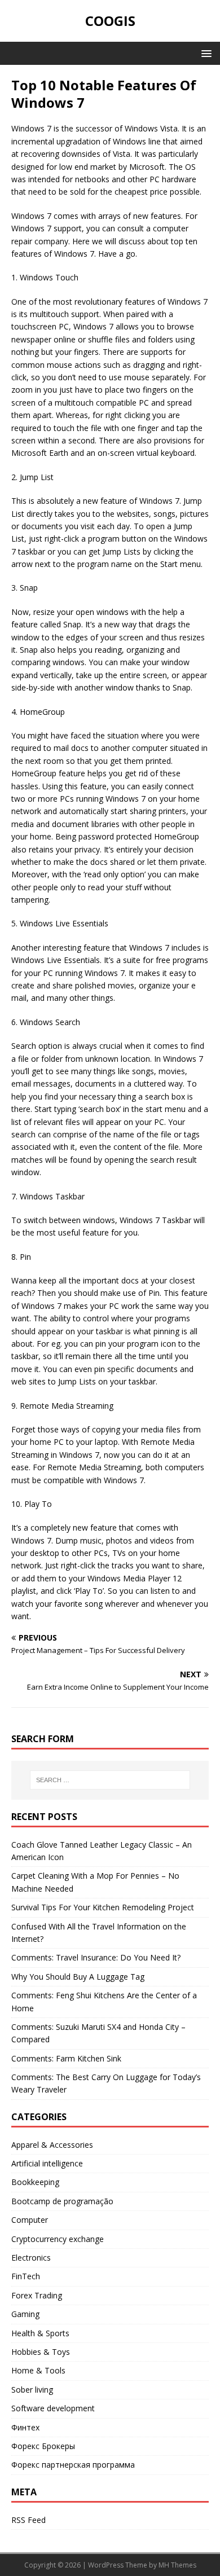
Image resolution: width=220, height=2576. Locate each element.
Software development (53, 2408)
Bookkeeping (35, 2182)
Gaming (25, 2314)
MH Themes (177, 2565)
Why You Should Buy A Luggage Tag (78, 1977)
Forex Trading (37, 2295)
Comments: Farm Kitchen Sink (66, 2058)
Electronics (31, 2258)
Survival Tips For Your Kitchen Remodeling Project (103, 1907)
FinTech (26, 2276)
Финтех (25, 2427)
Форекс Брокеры (43, 2446)
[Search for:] (110, 1780)
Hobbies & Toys (41, 2352)
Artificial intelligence (47, 2163)
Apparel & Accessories (52, 2145)
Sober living (32, 2390)
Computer (30, 2220)
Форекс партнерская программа (73, 2465)
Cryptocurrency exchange (58, 2239)
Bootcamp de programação (62, 2201)
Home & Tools (38, 2370)
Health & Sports (40, 2333)
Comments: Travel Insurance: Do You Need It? (96, 1957)
